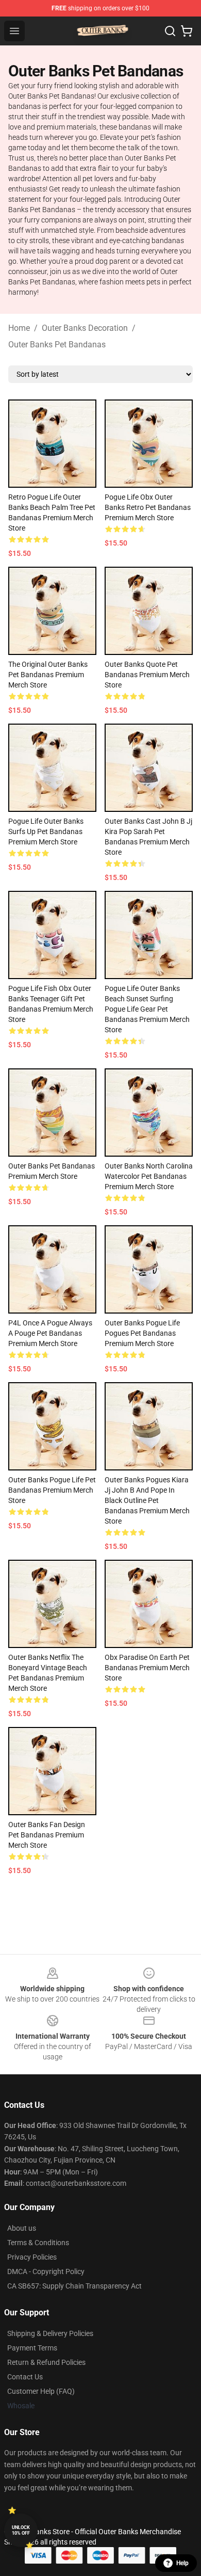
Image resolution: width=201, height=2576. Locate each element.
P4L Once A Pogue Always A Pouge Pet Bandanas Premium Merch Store (50, 1333)
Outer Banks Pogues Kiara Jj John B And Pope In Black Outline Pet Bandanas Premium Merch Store (147, 1500)
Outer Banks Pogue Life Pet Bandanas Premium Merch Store (52, 1490)
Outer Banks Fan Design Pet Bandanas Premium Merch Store (47, 1835)
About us (22, 2228)
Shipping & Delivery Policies (50, 2333)
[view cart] (187, 31)
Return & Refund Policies (46, 2362)
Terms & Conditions (38, 2243)
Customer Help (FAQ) (41, 2391)
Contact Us (25, 2377)
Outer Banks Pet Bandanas (57, 345)
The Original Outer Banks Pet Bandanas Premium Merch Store (48, 675)
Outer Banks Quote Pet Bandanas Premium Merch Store (147, 675)
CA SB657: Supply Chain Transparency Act (74, 2286)
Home (19, 328)
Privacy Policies (32, 2257)
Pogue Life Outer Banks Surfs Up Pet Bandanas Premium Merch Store (46, 831)
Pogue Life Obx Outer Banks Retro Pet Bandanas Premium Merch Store (148, 507)
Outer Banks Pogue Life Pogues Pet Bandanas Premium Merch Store (142, 1333)
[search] (170, 31)
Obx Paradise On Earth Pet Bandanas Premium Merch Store (147, 1668)
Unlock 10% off (21, 2530)
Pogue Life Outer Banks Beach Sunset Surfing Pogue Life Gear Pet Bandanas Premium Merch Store (147, 1009)
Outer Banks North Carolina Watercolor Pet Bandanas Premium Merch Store (149, 1176)
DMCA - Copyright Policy (46, 2271)
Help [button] (182, 2563)
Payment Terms (32, 2348)
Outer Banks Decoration (85, 328)
